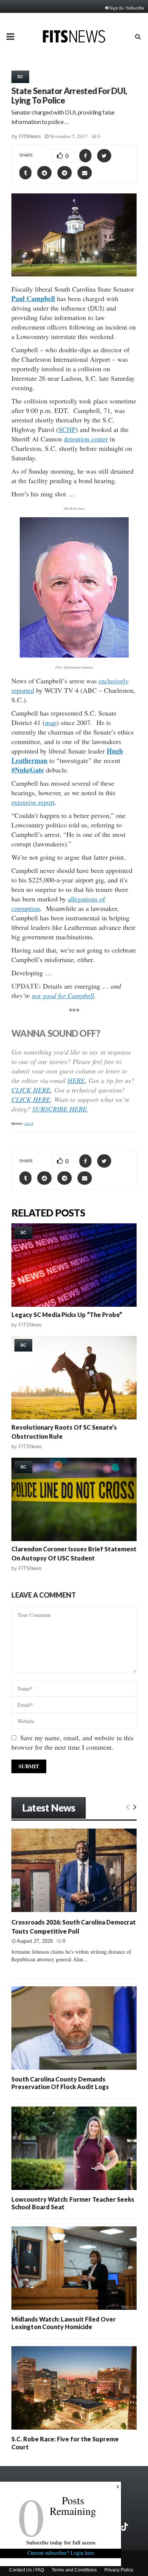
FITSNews (30, 136)
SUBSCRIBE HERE (60, 1109)
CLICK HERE (31, 1090)
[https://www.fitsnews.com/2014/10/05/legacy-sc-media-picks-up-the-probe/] (74, 1265)
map (51, 722)
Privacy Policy (119, 2570)
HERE (76, 1080)
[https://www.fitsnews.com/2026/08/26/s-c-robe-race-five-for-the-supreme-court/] (74, 2388)
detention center (86, 439)
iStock (29, 1123)
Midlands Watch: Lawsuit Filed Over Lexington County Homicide (64, 2323)
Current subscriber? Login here (61, 2553)
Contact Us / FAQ (27, 2570)
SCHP (67, 429)
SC (20, 77)
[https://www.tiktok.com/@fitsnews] (125, 2527)
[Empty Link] (128, 1807)
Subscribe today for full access (61, 2542)
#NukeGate (28, 770)
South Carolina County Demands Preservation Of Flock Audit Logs (60, 2083)
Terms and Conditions (74, 2570)
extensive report (33, 802)
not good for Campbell (63, 995)
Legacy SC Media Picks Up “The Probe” (67, 1315)
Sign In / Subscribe (127, 8)
